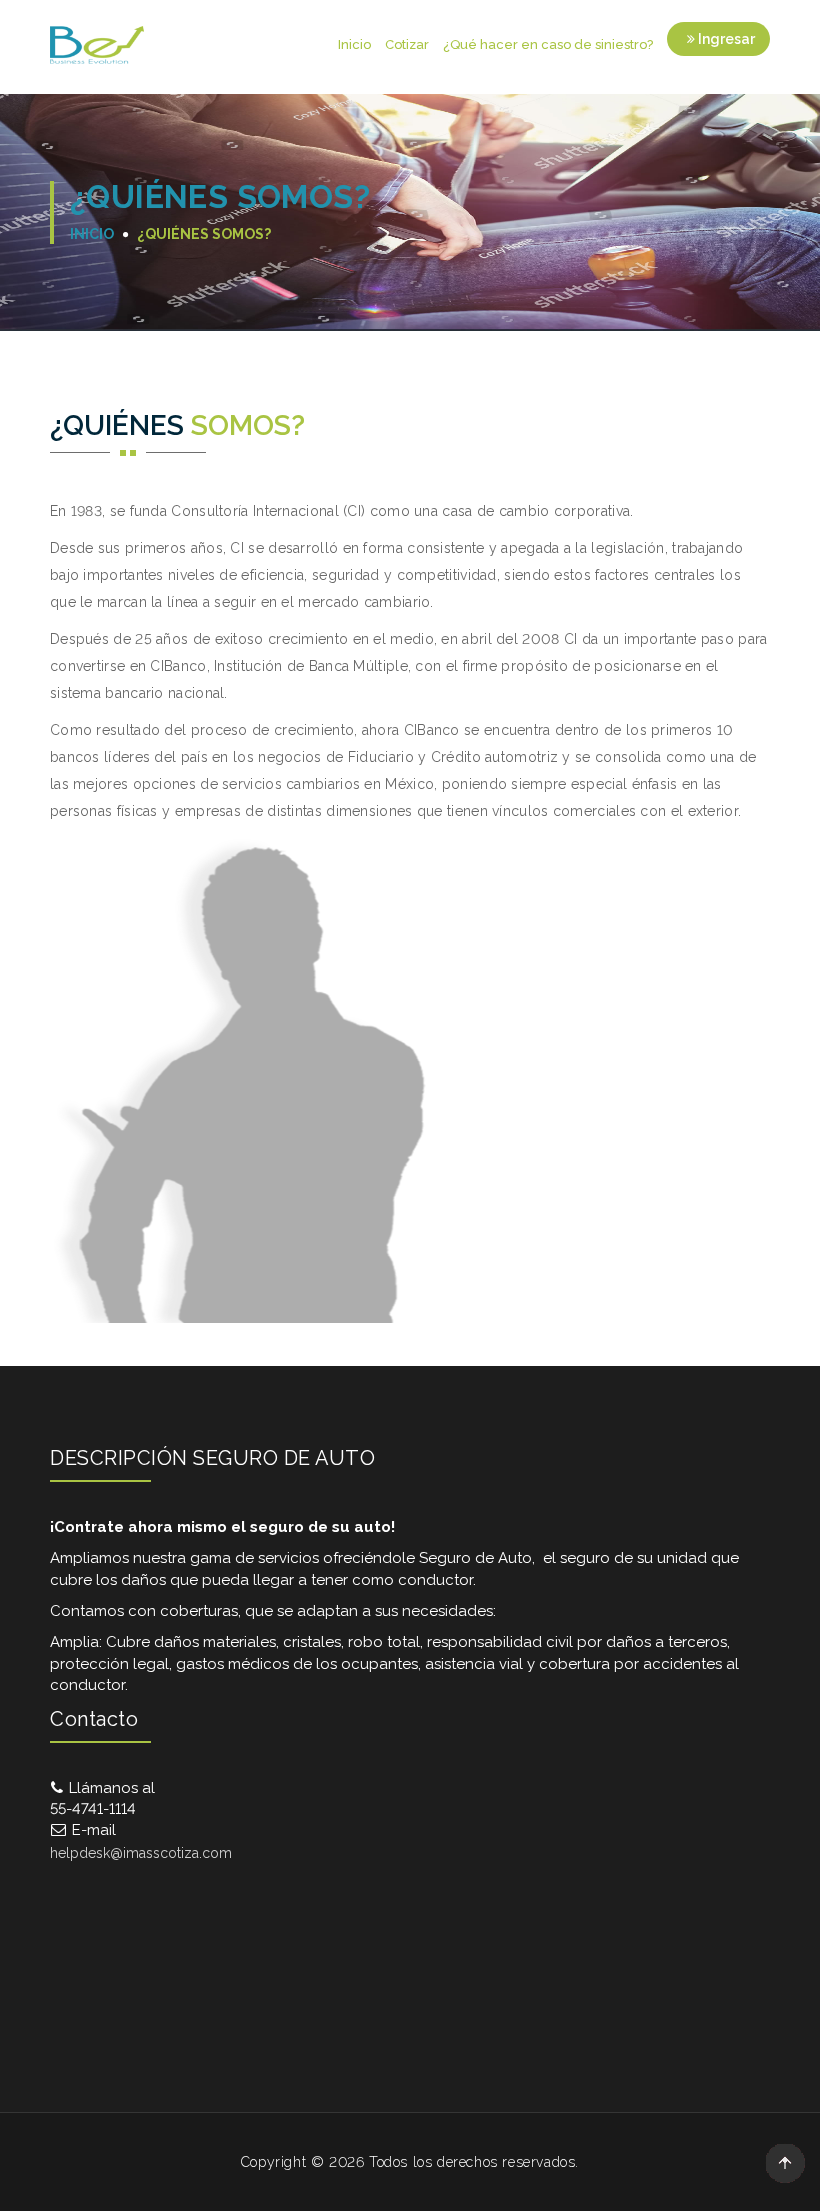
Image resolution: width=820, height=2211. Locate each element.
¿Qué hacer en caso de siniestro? (548, 44)
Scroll (785, 2163)
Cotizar (407, 44)
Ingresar (725, 39)
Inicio (354, 44)
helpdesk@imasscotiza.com (141, 1853)
